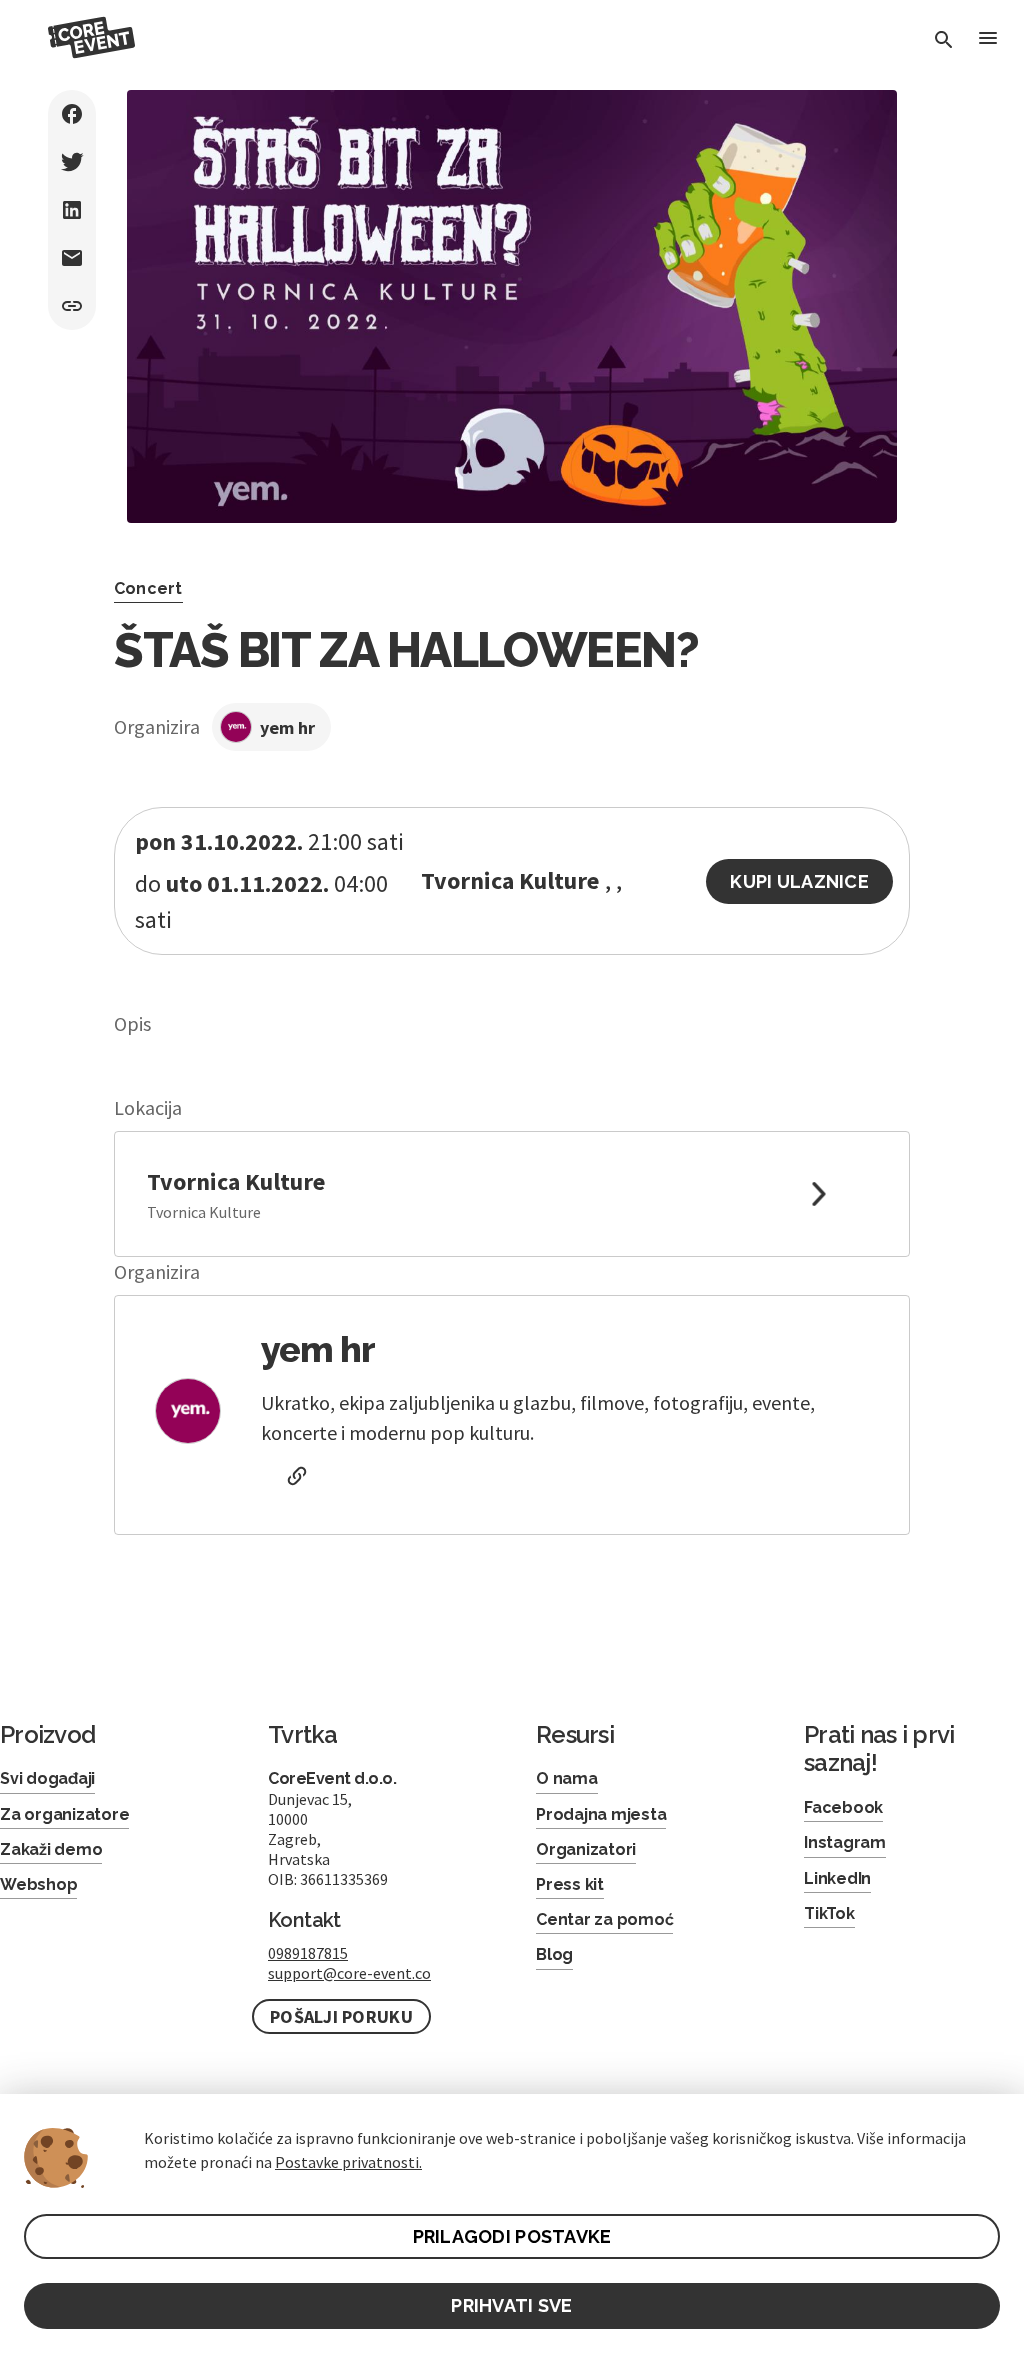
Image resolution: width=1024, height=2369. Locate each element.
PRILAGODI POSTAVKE (512, 2236)
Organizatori (586, 1849)
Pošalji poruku (341, 2016)
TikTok (829, 1913)
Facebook (843, 1807)
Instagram (845, 1842)
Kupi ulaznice (799, 881)
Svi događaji (47, 1778)
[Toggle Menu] (988, 39)
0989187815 (308, 1953)
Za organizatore (64, 1814)
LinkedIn (837, 1878)
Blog (554, 1954)
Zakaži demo (51, 1849)
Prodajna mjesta (601, 1814)
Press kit (570, 1884)
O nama (567, 1778)
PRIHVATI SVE (511, 2305)
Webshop (38, 1884)
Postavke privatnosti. (348, 2162)
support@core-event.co (349, 1973)
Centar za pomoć (604, 1919)
